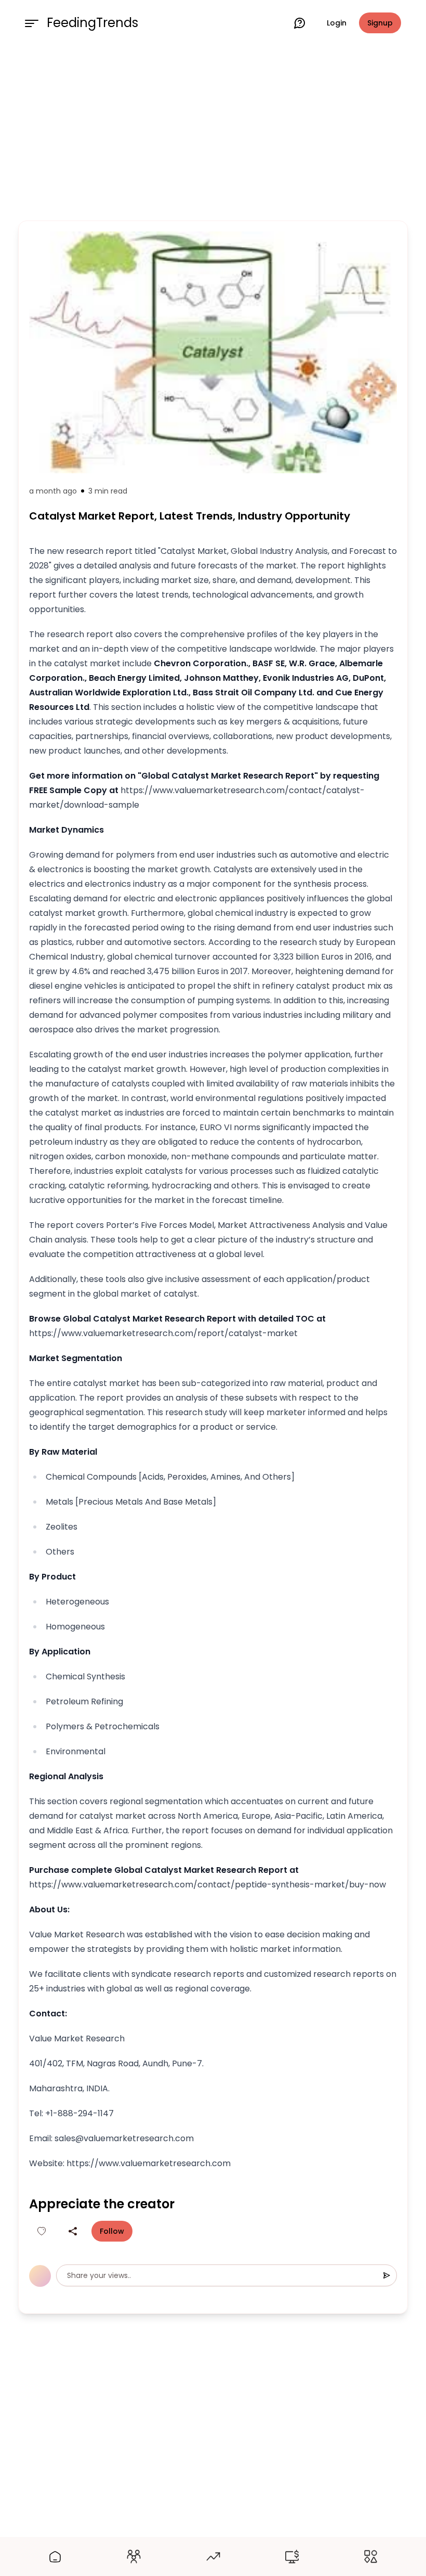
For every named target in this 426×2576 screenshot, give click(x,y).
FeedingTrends (92, 23)
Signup (380, 23)
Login (337, 23)
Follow (112, 2231)
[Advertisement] (213, 131)
